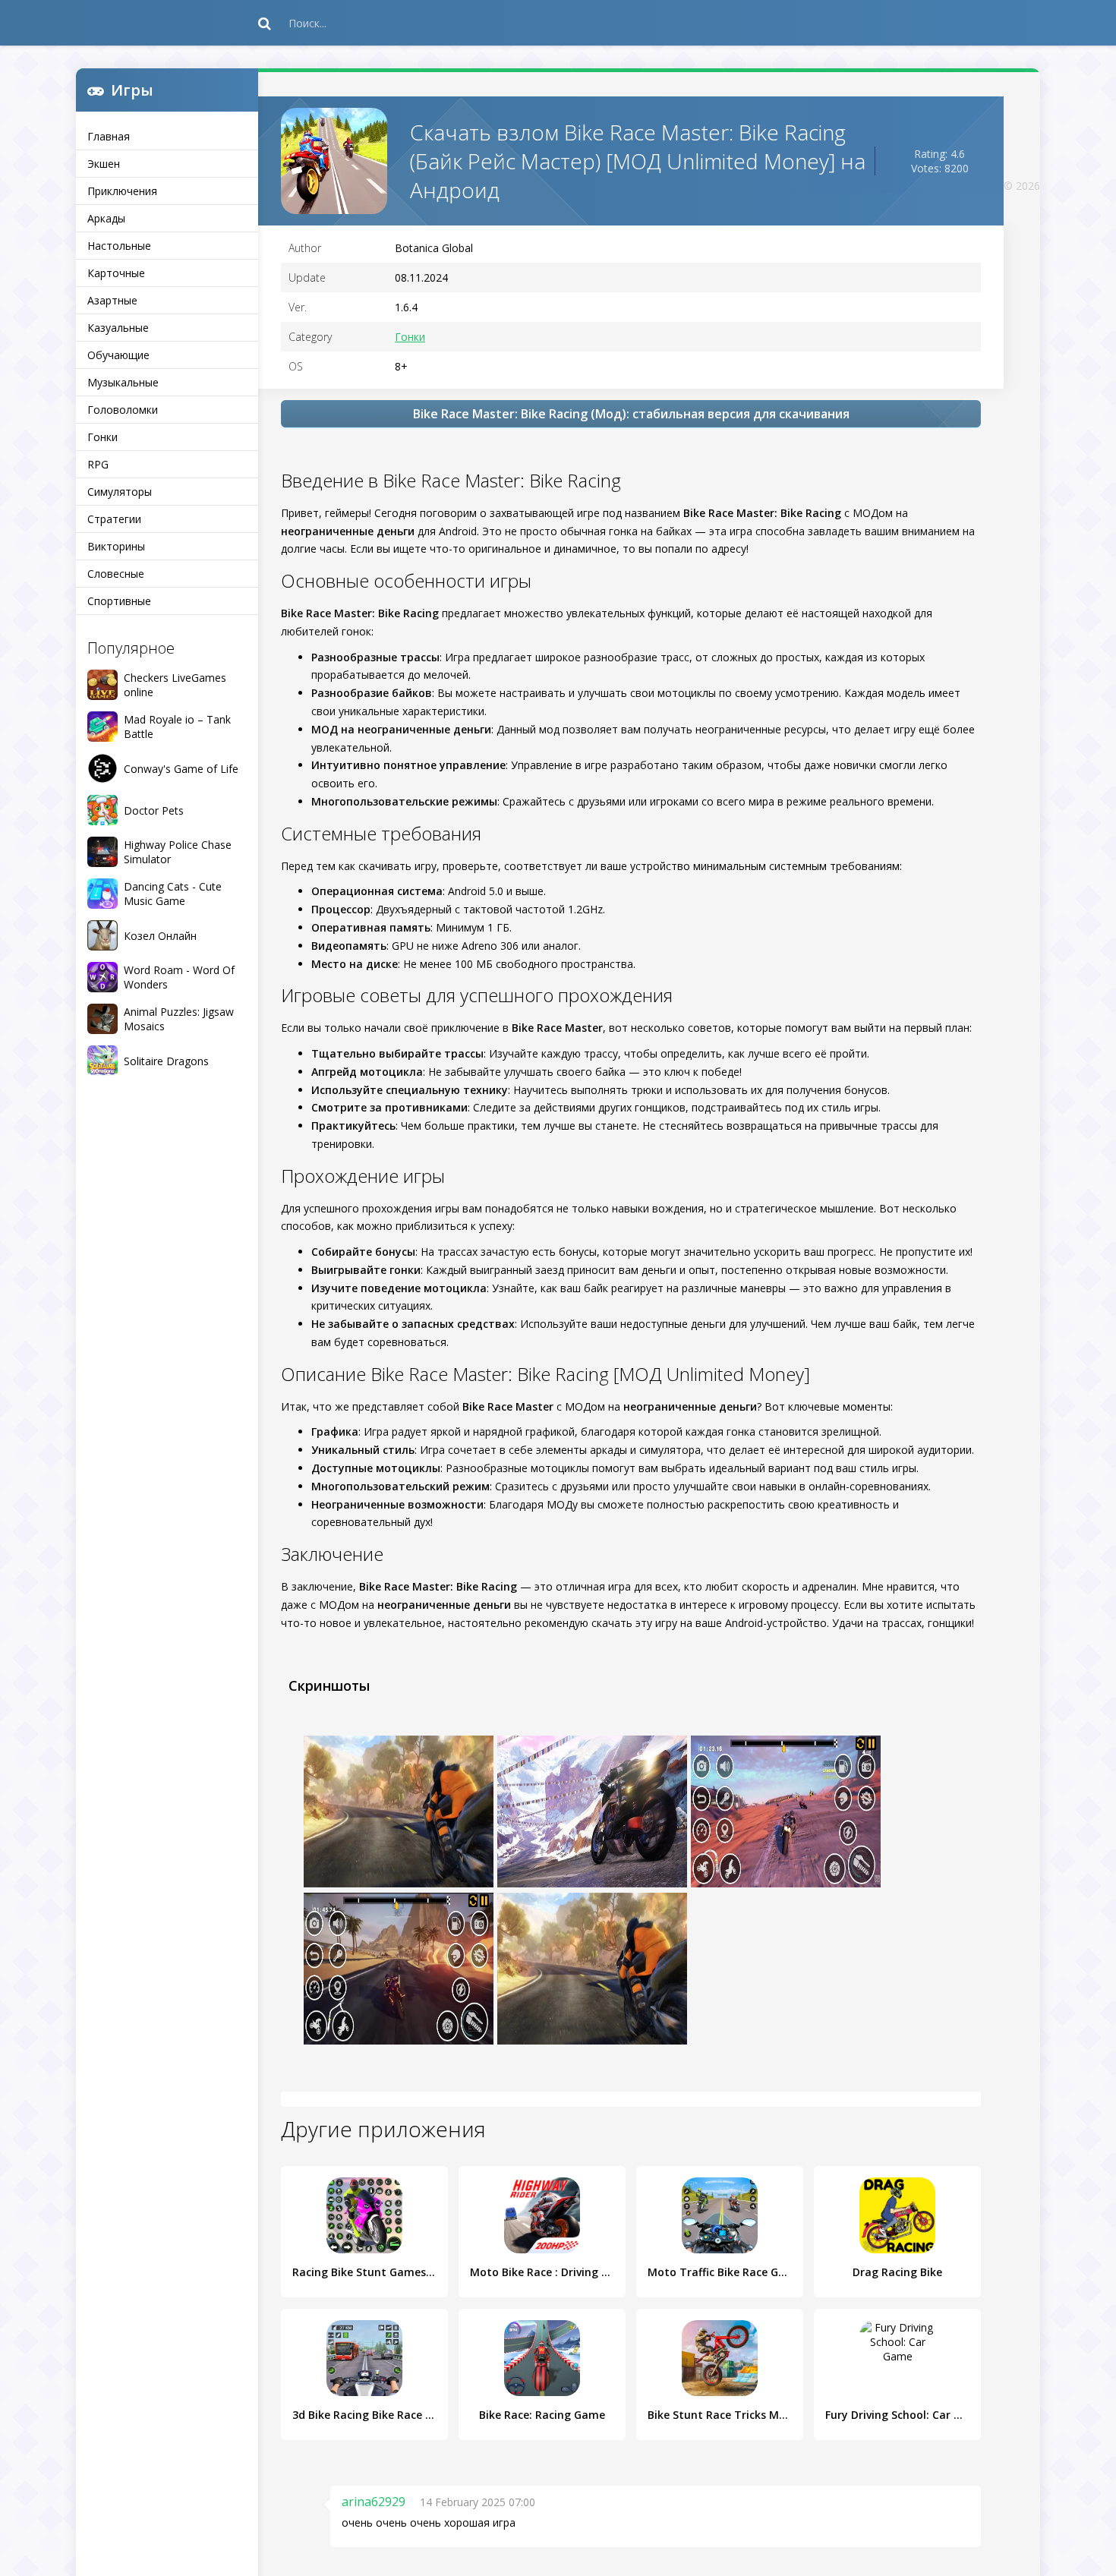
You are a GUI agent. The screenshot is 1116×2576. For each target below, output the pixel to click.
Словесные (116, 574)
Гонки (102, 437)
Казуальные (118, 328)
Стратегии (114, 519)
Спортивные (119, 601)
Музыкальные (123, 382)
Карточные (116, 273)
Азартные (112, 300)
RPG (98, 464)
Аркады (106, 218)
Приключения (122, 191)
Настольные (119, 246)
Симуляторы (120, 492)
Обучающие (118, 355)
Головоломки (123, 410)
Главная (109, 136)
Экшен (104, 164)
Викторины (116, 546)
